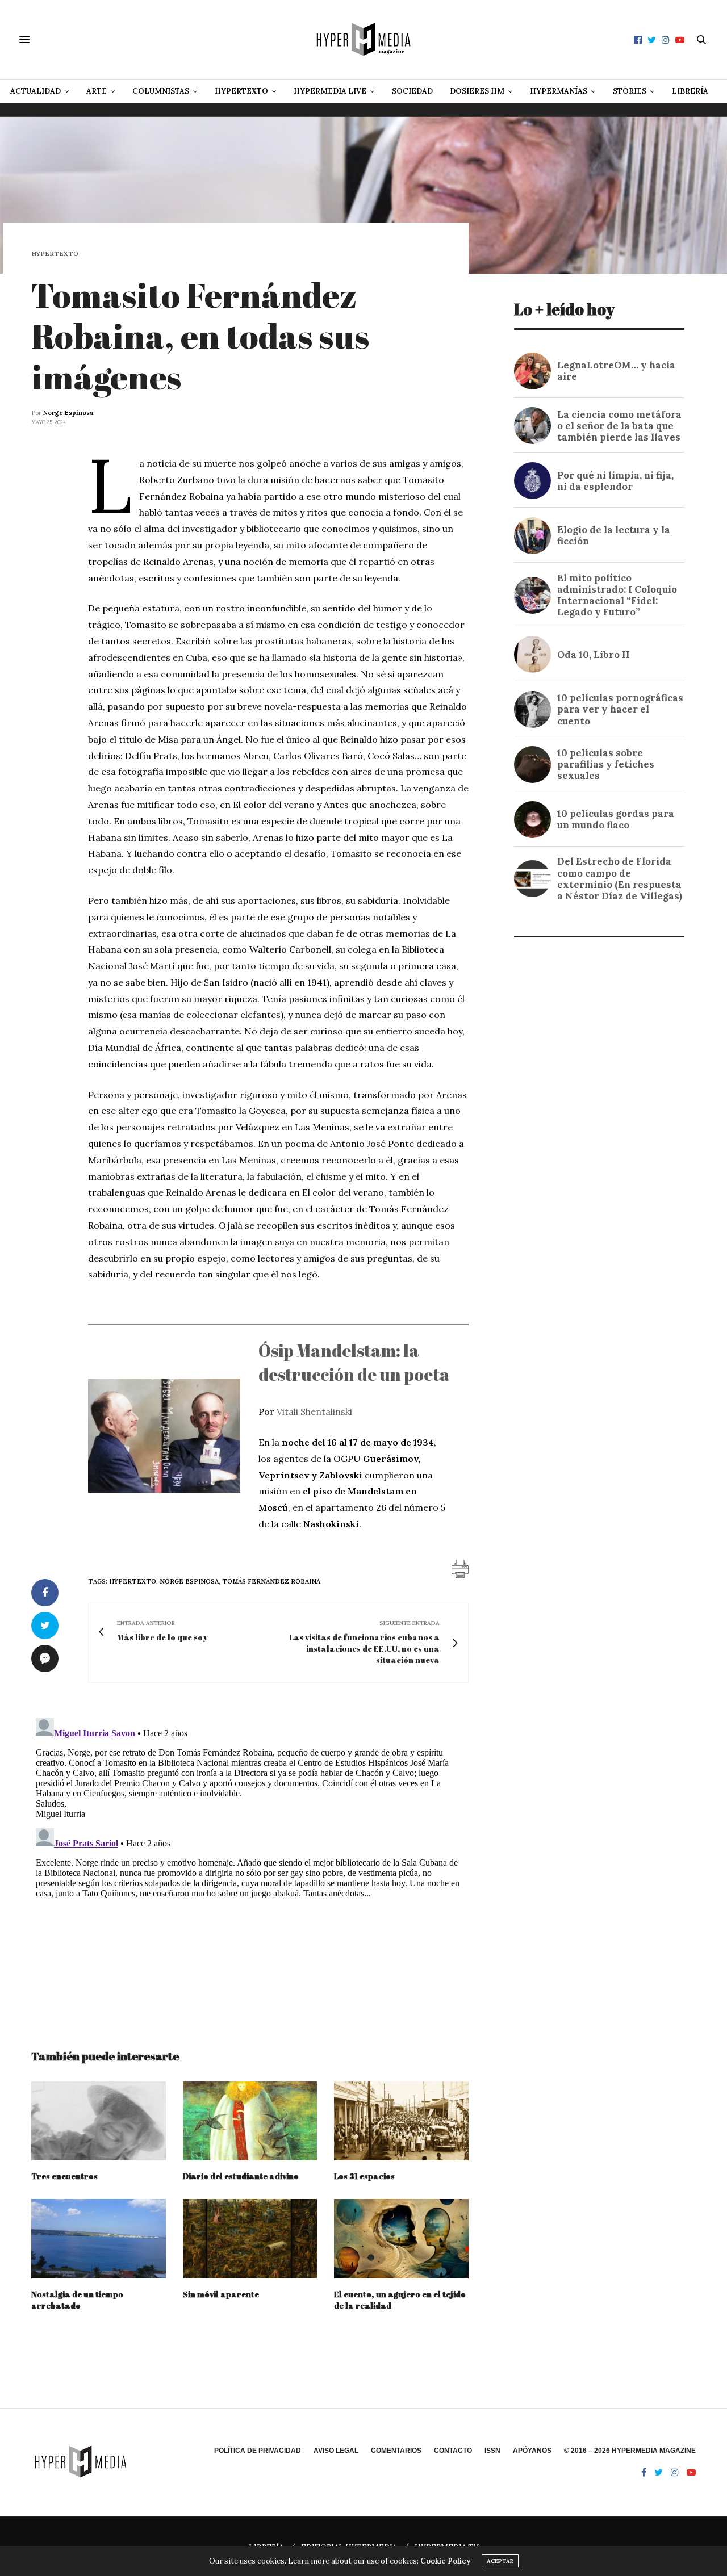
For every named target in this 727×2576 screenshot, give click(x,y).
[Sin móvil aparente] (250, 2238)
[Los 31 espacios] (401, 2121)
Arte (97, 91)
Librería (690, 91)
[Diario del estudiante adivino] (250, 2121)
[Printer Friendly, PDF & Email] (460, 1568)
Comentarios (396, 2451)
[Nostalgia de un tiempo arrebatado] (99, 2238)
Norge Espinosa (68, 413)
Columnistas (161, 91)
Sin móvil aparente (221, 2294)
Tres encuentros (64, 2176)
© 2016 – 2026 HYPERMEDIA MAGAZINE (630, 2451)
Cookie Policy (445, 2561)
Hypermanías (559, 91)
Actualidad (35, 91)
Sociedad (412, 91)
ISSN (492, 2451)
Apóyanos (532, 2451)
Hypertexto (241, 91)
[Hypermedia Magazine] (363, 40)
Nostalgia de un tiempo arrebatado (77, 2300)
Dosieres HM (477, 91)
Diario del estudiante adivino (242, 2176)
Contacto (453, 2451)
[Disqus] (250, 1855)
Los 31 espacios (364, 2176)
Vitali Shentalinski (314, 1411)
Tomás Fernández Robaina (271, 1581)
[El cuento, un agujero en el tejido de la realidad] (401, 2238)
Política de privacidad (258, 2451)
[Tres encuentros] (99, 2121)
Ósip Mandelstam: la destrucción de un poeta (354, 1362)
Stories (630, 91)
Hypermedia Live (330, 91)
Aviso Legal (336, 2451)
